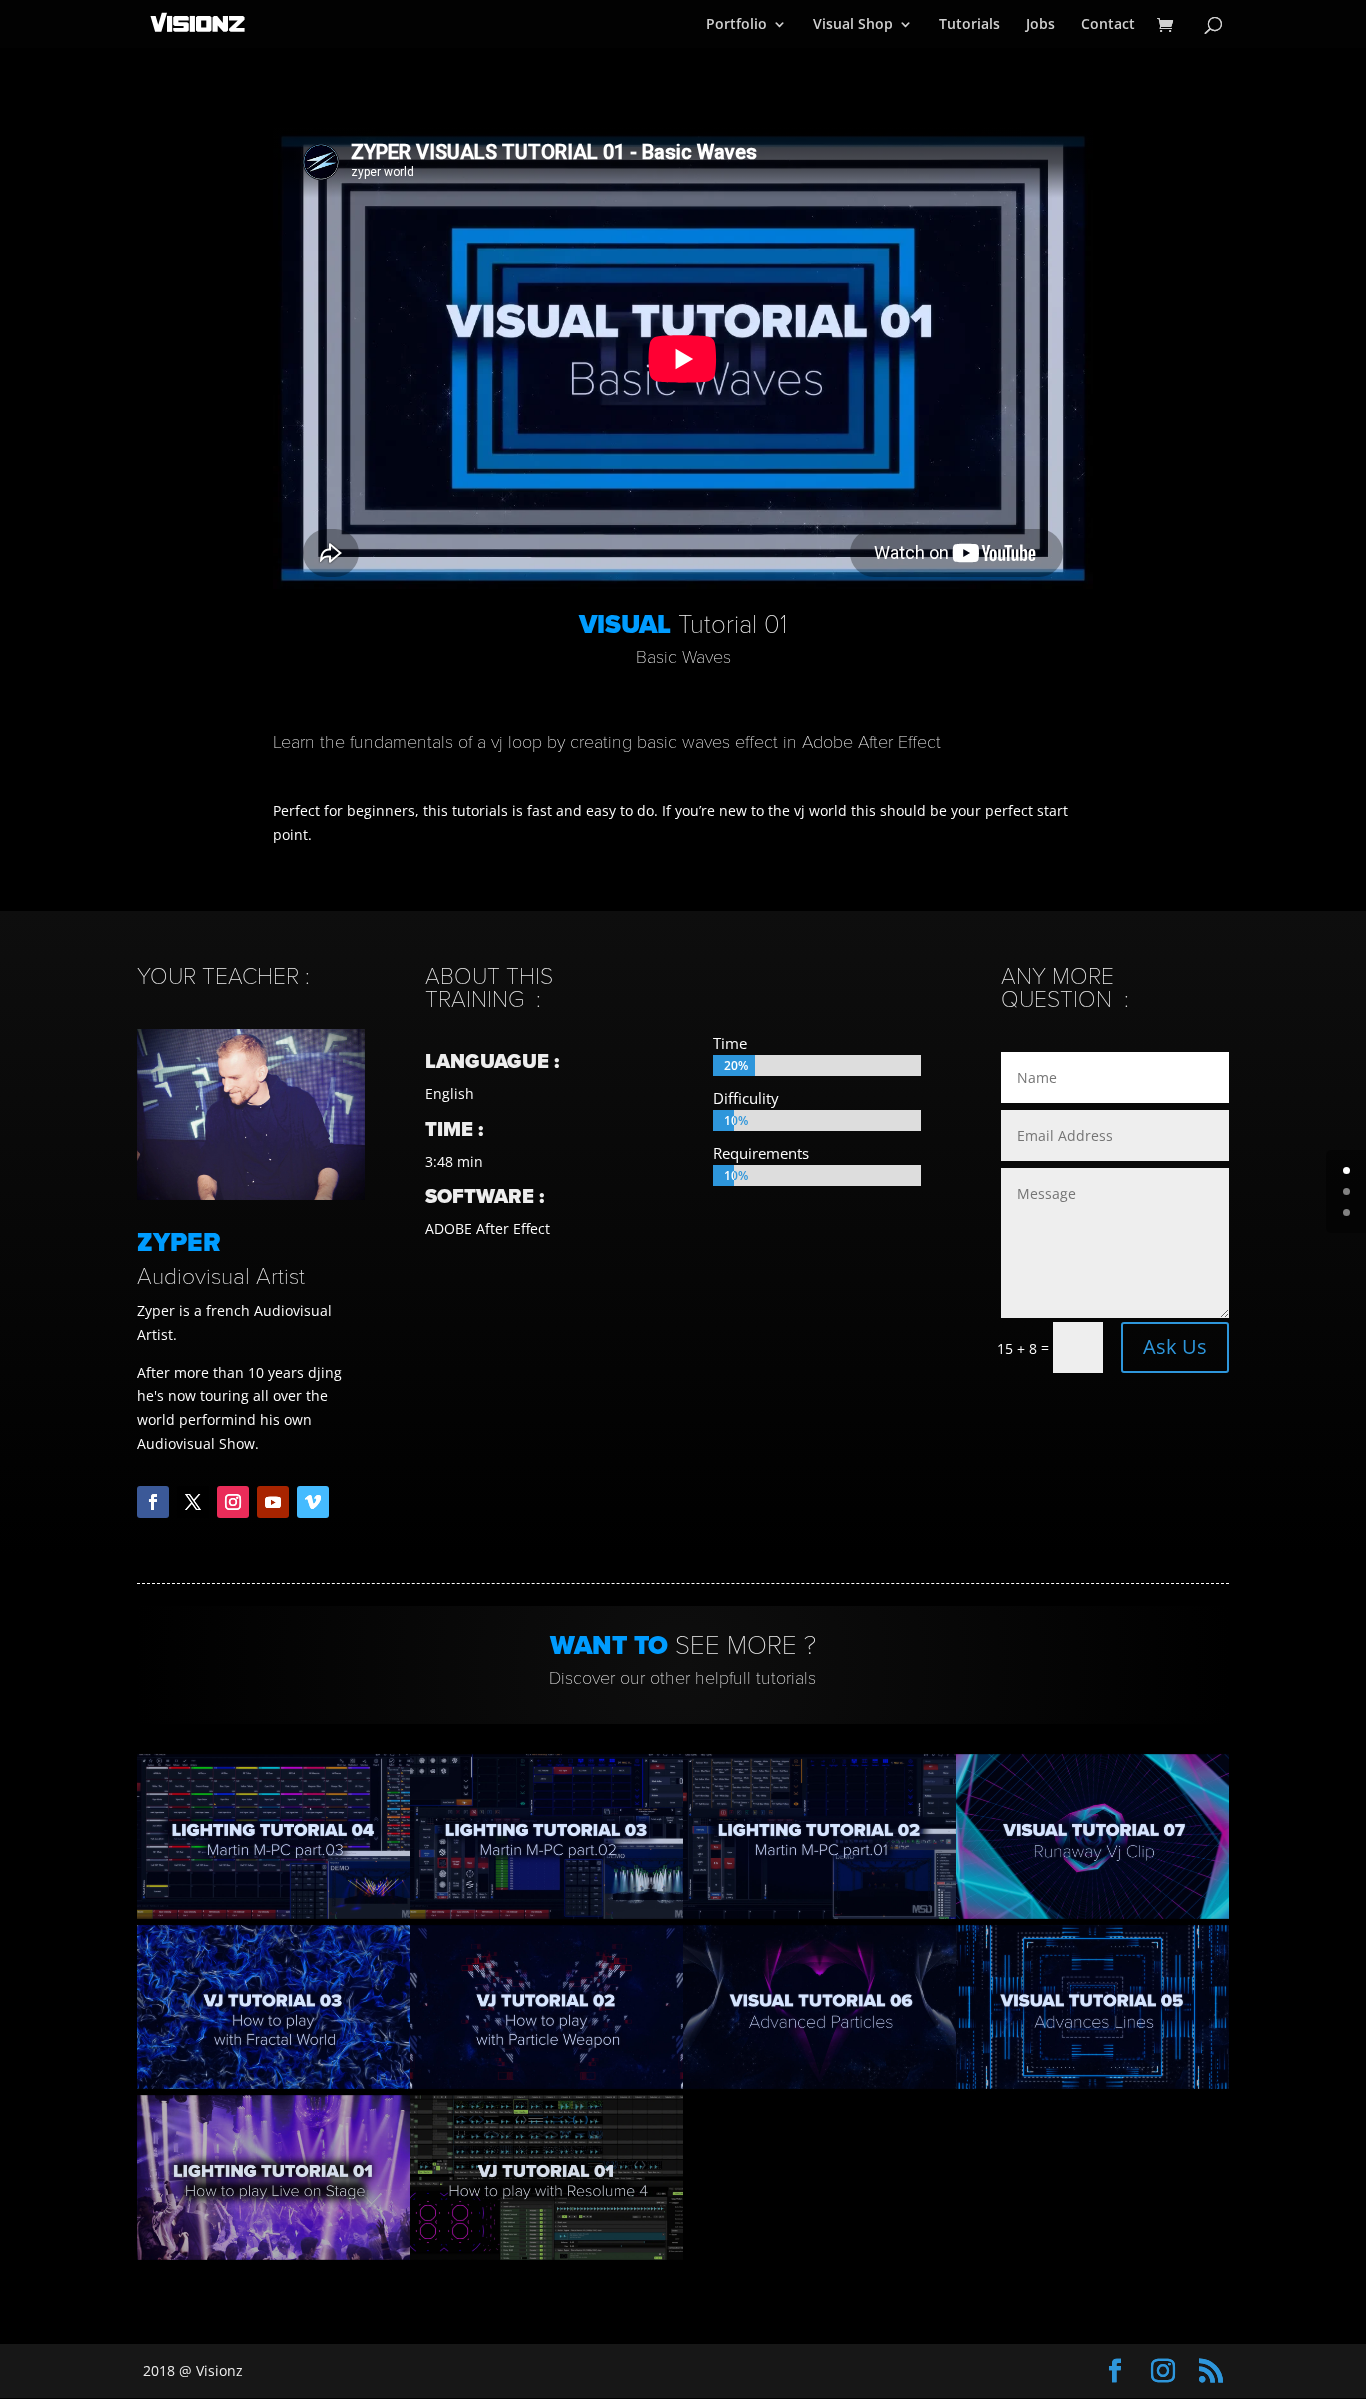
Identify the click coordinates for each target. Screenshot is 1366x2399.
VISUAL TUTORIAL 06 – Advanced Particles (820, 2006)
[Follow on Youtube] (273, 1502)
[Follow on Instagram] (233, 1502)
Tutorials (969, 25)
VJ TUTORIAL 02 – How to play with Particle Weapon (546, 2006)
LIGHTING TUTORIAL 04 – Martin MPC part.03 (273, 1835)
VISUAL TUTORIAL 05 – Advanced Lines (1093, 2006)
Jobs (1040, 25)
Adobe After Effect (871, 742)
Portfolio (736, 25)
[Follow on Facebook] (153, 1502)
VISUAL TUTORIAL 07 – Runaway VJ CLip (1093, 1835)
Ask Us (1175, 1346)
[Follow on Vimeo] (313, 1502)
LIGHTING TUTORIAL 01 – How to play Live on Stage (273, 2177)
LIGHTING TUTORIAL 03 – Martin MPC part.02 (546, 1835)
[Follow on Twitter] (193, 1502)
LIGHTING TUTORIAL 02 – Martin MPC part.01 (819, 1835)
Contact (1108, 25)
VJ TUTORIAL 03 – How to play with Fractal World (273, 2006)
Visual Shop (853, 25)
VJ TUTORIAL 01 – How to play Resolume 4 (546, 2177)
